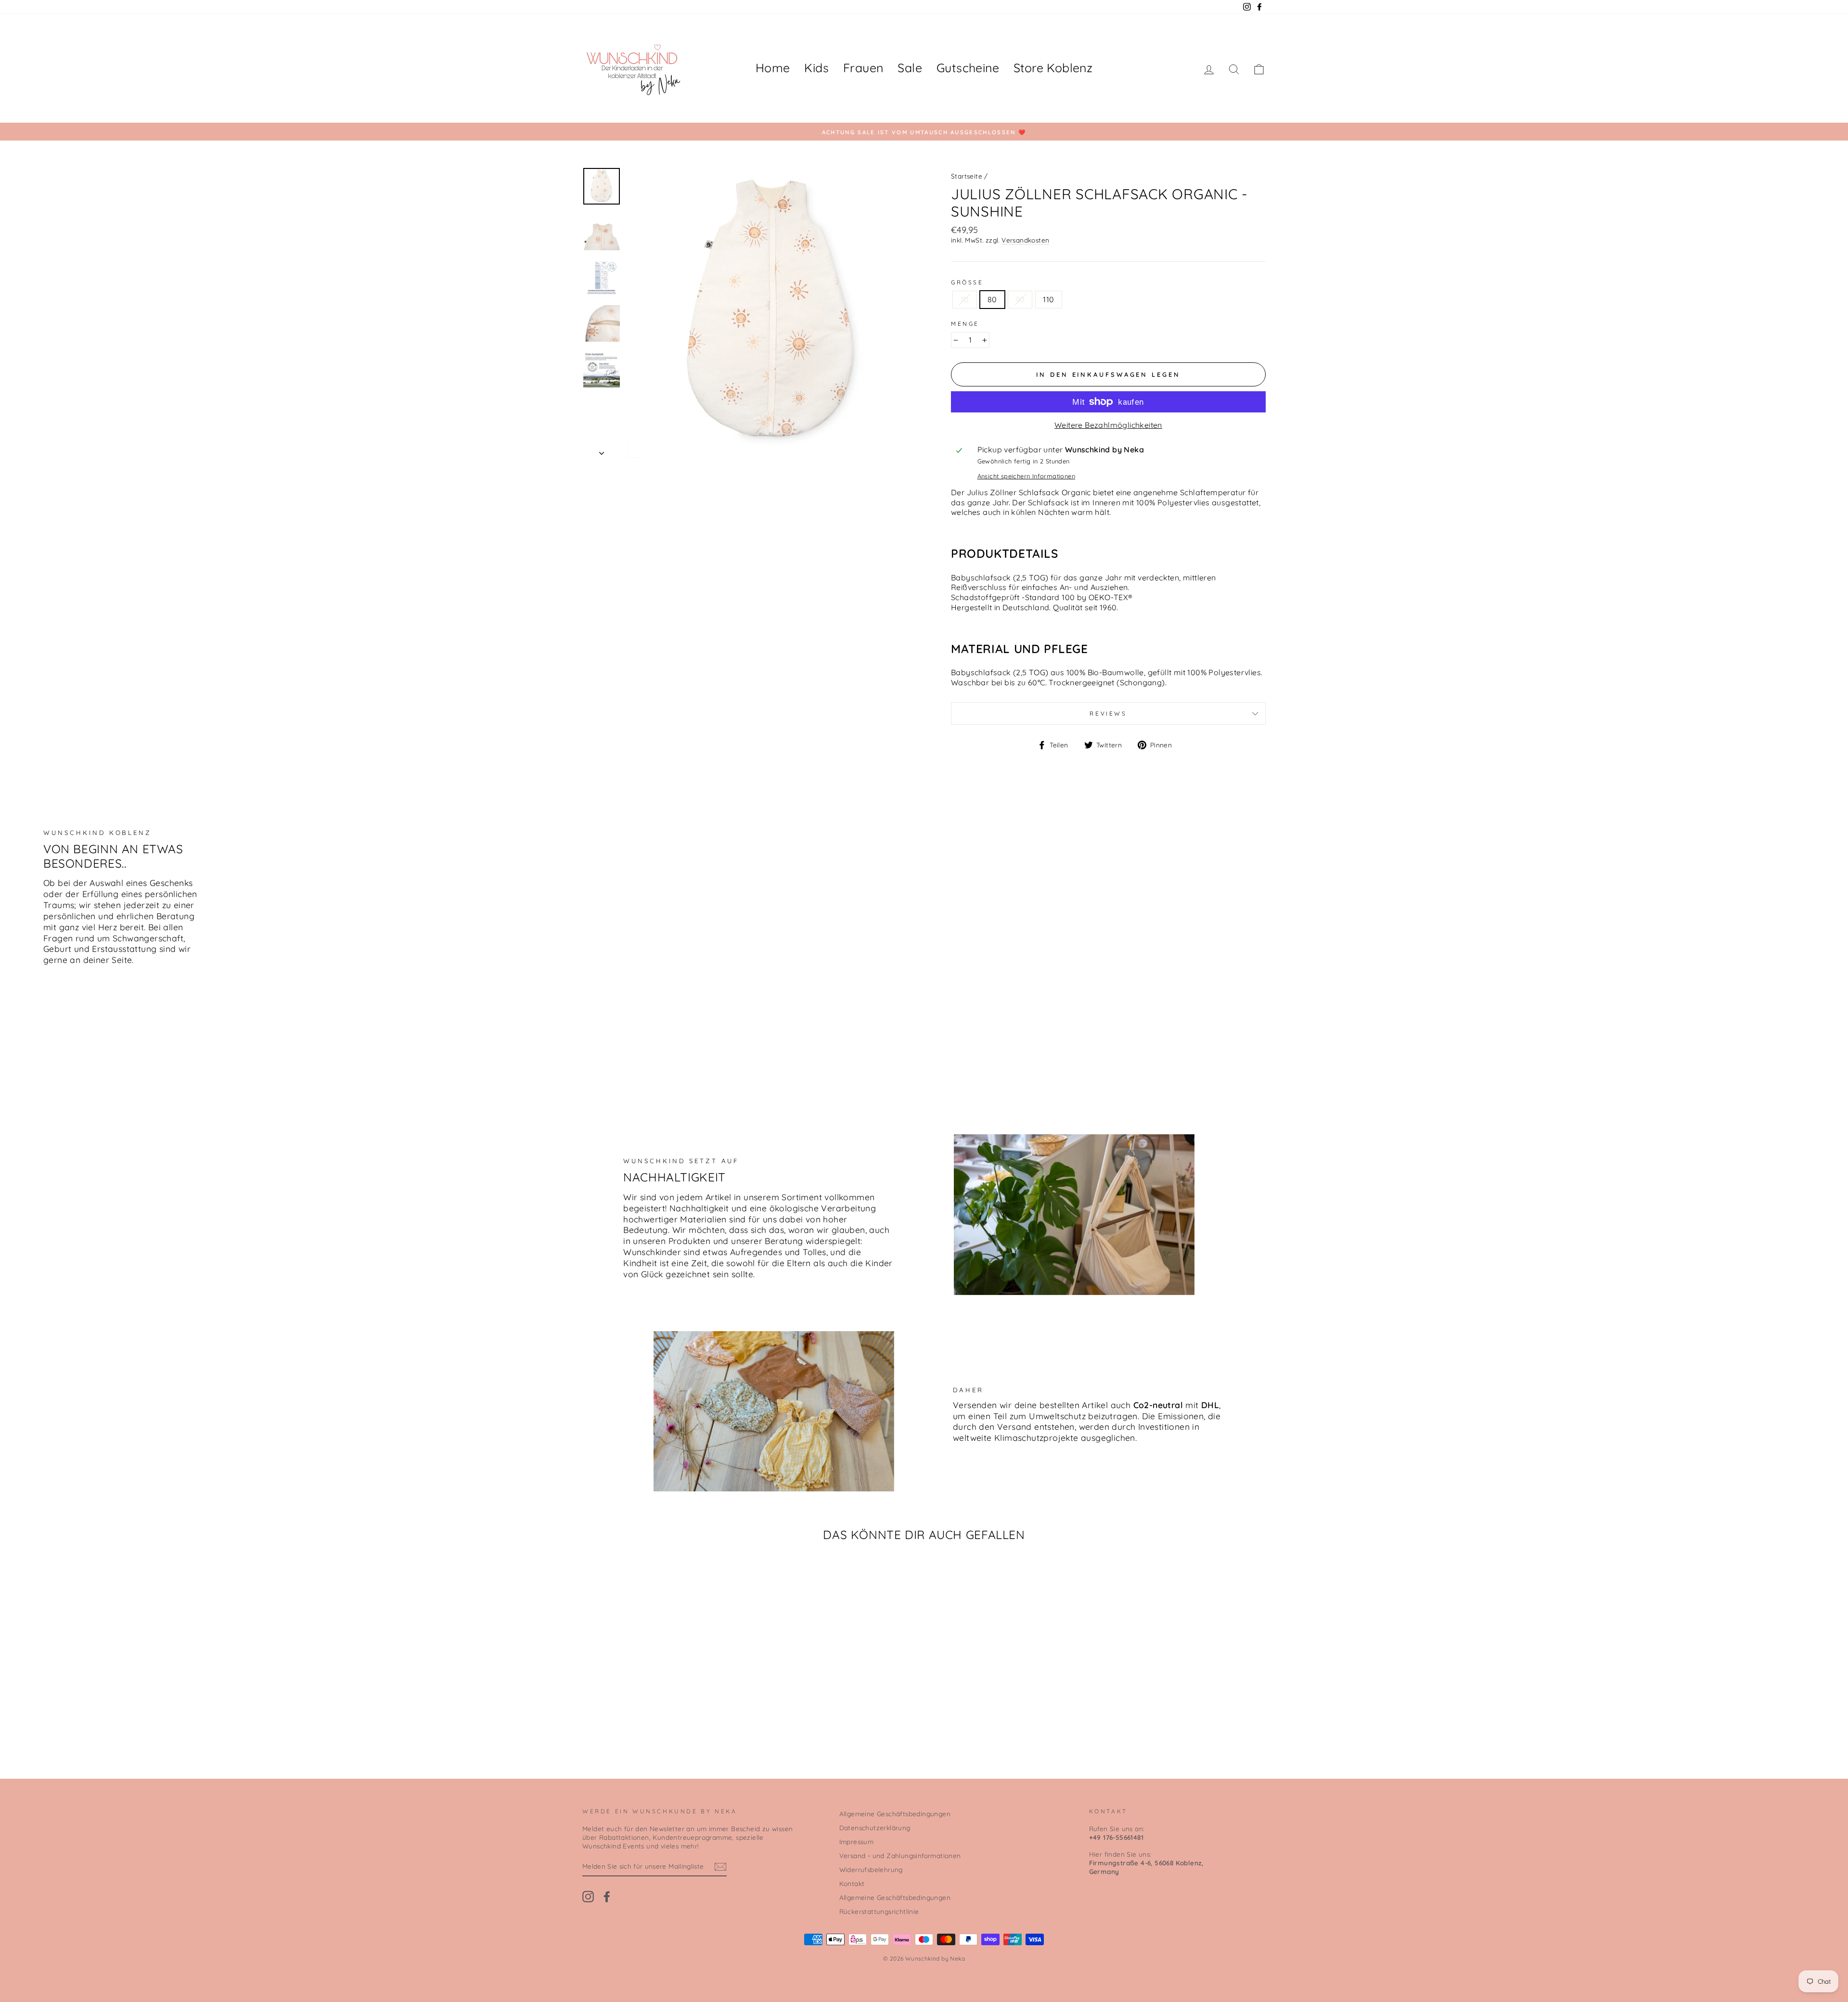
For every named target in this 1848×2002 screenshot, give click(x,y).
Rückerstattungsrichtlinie (879, 1911)
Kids (816, 68)
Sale (910, 68)
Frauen (863, 68)
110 (1048, 299)
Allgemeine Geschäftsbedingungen (895, 1814)
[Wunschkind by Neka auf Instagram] (588, 1897)
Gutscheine (968, 68)
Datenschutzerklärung (875, 1828)
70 (965, 299)
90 (1020, 299)
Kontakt (852, 1883)
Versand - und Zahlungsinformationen (900, 1855)
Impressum (857, 1842)
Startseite (967, 176)
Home (773, 68)
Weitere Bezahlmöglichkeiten (1108, 425)
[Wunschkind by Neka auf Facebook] (607, 1897)
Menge (965, 324)
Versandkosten (1025, 240)
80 (992, 299)
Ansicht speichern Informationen (1026, 476)
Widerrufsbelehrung (871, 1869)
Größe (967, 282)
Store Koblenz (1053, 68)
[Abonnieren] (720, 1867)
